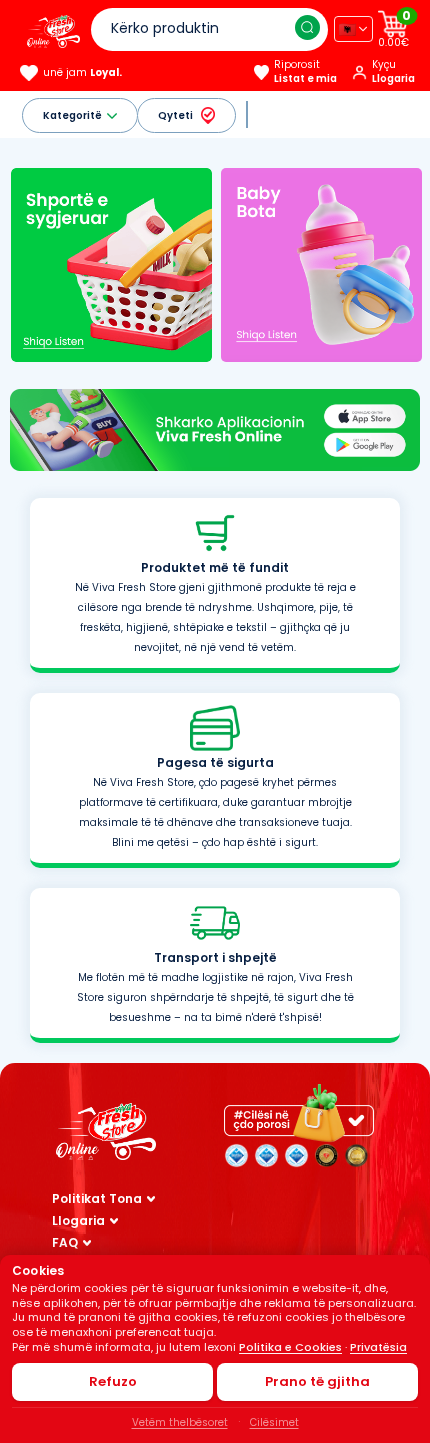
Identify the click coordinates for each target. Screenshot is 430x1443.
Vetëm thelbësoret (180, 1422)
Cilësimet (274, 1422)
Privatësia (378, 1347)
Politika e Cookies (290, 1347)
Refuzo (113, 1381)
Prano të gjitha (317, 1381)
